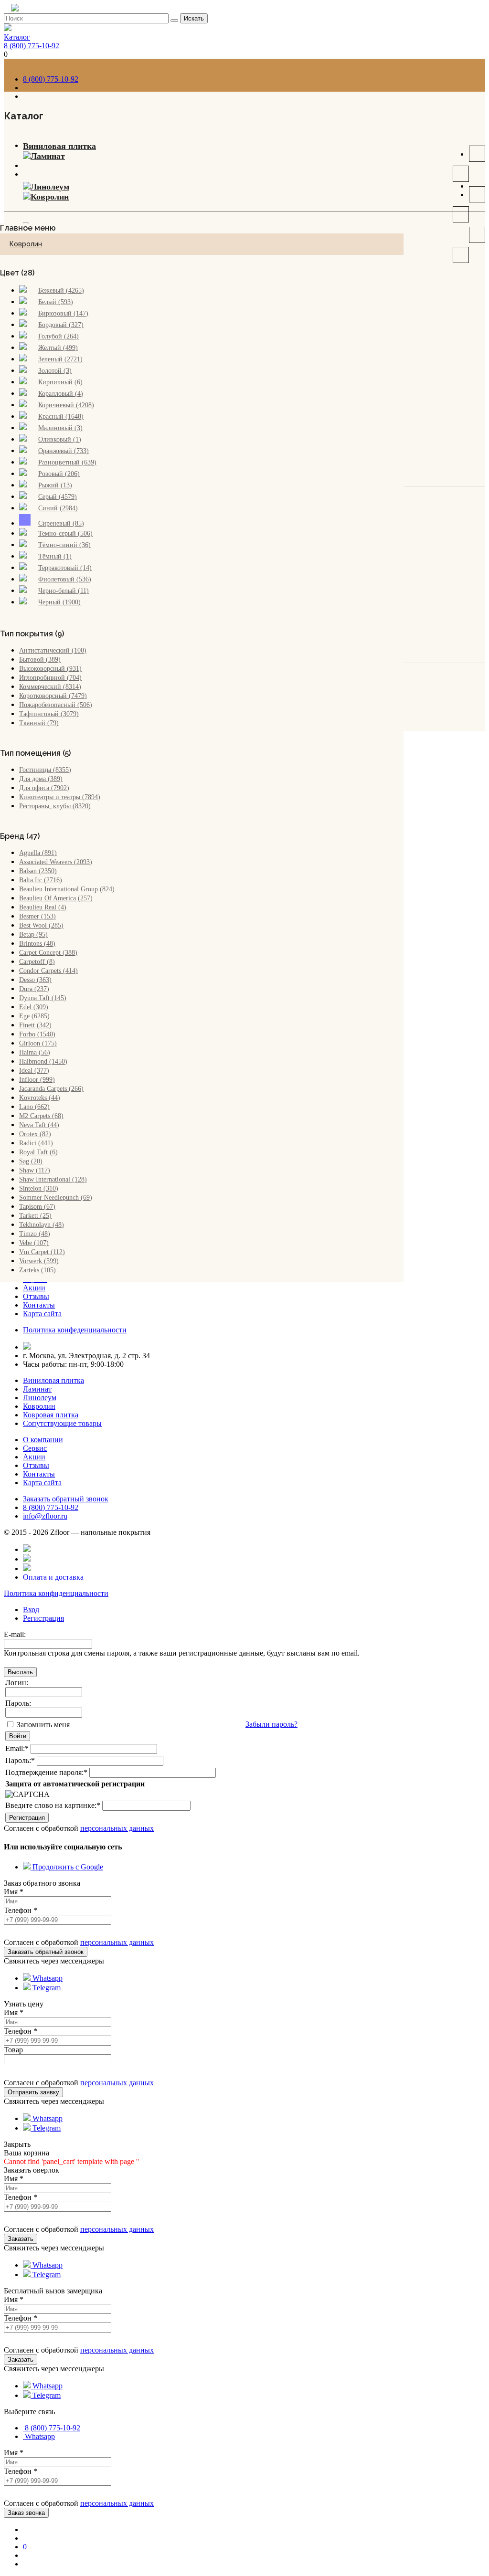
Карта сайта (42, 1314)
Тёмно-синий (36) (64, 545)
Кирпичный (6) (60, 382)
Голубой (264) (58, 336)
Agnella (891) (38, 853)
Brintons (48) (37, 944)
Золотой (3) (55, 371)
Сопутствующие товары (62, 1423)
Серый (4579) (58, 497)
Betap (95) (33, 934)
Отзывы (36, 1296)
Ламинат (48, 156)
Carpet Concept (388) (48, 953)
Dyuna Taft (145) (43, 998)
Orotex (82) (35, 1134)
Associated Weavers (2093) (56, 862)
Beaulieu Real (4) (43, 907)
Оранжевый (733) (64, 451)
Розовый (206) (59, 474)
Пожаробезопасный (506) (56, 705)
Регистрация (43, 1618)
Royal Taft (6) (38, 1152)
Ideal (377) (34, 1071)
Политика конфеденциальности (75, 1330)
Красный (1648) (61, 417)
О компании (43, 1440)
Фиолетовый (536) (65, 579)
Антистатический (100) (53, 650)
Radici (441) (36, 1143)
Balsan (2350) (38, 871)
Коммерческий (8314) (50, 687)
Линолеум (50, 187)
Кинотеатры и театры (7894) (60, 797)
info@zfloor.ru (45, 1516)
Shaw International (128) (53, 1179)
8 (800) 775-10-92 (32, 46)
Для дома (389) (41, 779)
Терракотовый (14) (65, 568)
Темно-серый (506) (65, 533)
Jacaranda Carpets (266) (51, 1089)
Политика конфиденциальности (56, 1593)
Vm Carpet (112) (42, 1252)
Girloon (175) (38, 1043)
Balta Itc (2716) (41, 880)
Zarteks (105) (37, 1270)
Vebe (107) (34, 1243)
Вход (31, 1610)
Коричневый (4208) (66, 405)
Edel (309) (34, 1007)
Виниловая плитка (59, 146)
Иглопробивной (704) (50, 678)
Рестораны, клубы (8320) (55, 806)
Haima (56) (35, 1052)
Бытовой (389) (40, 660)
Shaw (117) (35, 1170)
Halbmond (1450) (43, 1061)
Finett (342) (35, 1025)
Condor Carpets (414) (48, 971)
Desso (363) (35, 980)
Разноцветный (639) (67, 462)
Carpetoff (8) (37, 962)
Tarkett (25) (35, 1216)
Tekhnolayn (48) (42, 1225)
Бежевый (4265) (61, 290)
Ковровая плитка (51, 1415)
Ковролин (50, 197)
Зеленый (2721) (60, 359)
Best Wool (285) (41, 925)
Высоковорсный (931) (50, 669)
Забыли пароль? (271, 1724)
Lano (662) (34, 1107)
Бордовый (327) (61, 325)
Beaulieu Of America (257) (56, 898)
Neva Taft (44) (39, 1125)
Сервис (35, 1448)
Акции (34, 1288)
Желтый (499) (58, 348)
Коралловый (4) (61, 394)
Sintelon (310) (39, 1188)
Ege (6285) (34, 1016)
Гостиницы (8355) (45, 770)
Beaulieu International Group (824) (67, 889)
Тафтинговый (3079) (49, 714)
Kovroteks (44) (40, 1098)
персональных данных (117, 1828)
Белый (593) (56, 302)
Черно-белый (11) (64, 591)
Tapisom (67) (37, 1207)
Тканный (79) (39, 723)
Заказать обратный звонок (66, 1499)
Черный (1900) (59, 602)
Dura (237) (34, 989)
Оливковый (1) (60, 439)
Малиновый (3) (60, 428)
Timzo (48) (35, 1234)
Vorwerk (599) (39, 1261)
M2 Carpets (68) (41, 1116)
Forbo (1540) (37, 1034)
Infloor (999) (37, 1080)
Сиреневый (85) (61, 523)
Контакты (39, 1305)
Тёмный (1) (55, 556)
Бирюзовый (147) (63, 313)
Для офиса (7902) (44, 788)
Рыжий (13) (55, 485)
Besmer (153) (37, 916)
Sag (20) (31, 1161)
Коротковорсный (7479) (53, 696)
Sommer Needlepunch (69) (56, 1198)
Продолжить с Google (67, 1867)
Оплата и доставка (53, 1577)
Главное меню (28, 228)
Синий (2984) (58, 508)
